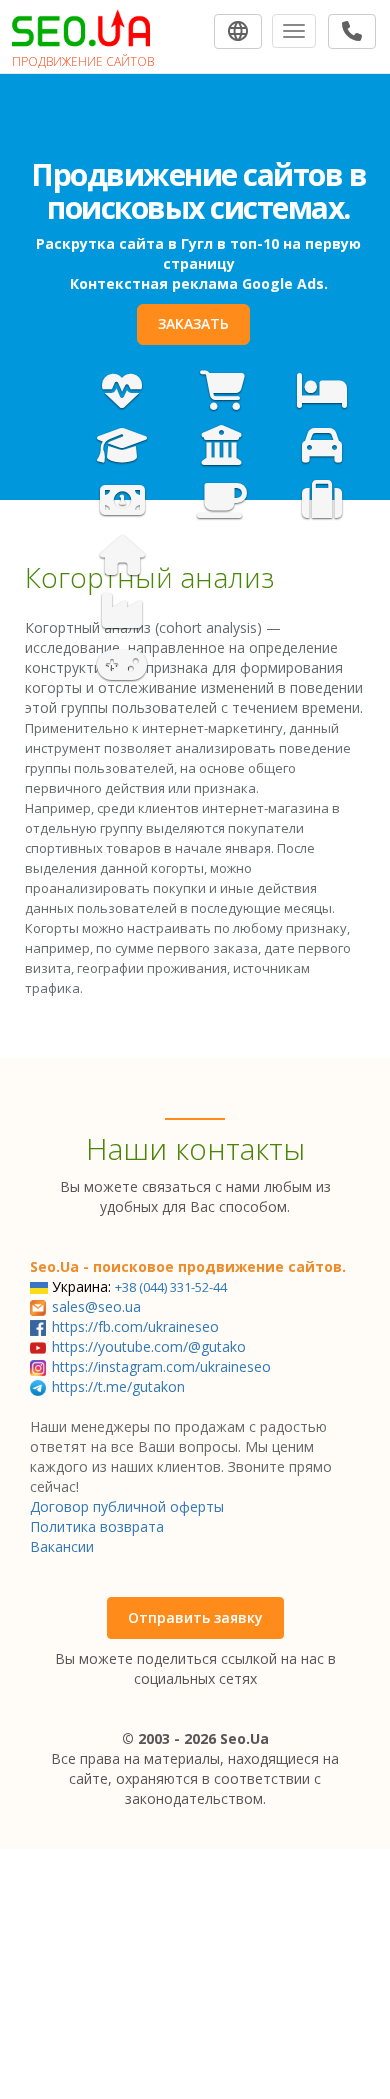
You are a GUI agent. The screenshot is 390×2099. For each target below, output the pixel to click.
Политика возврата (97, 1526)
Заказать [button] (193, 356)
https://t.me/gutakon (118, 1386)
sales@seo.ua (96, 1306)
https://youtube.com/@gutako (149, 1346)
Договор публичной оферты (127, 1506)
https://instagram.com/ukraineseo (161, 1366)
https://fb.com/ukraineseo (135, 1326)
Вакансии (62, 1546)
